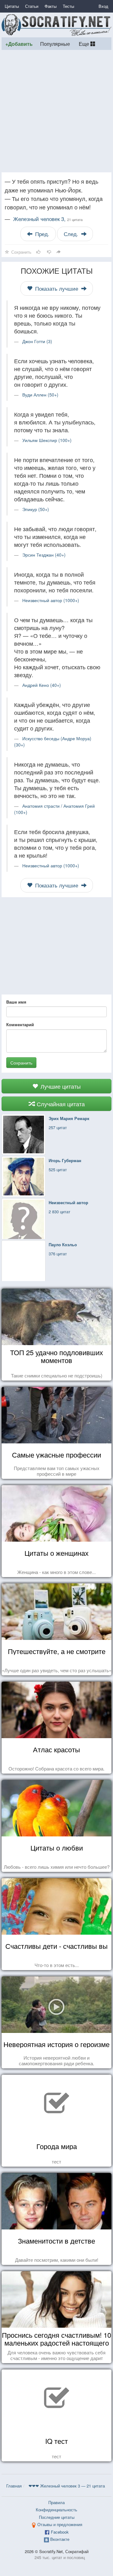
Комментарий (20, 1025)
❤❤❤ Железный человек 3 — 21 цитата (67, 2486)
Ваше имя (16, 1002)
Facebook (60, 2532)
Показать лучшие (57, 288)
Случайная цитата (60, 1104)
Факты (51, 6)
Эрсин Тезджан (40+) (44, 555)
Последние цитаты (57, 2517)
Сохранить (21, 1063)
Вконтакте (60, 2539)
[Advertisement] (56, 111)
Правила (56, 2502)
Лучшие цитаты (60, 1086)
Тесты (68, 6)
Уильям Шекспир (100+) (47, 440)
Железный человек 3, (48, 219)
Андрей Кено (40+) (42, 685)
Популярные (55, 44)
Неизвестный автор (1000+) (51, 600)
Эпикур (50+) (36, 509)
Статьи (32, 6)
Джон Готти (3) (37, 341)
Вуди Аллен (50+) (40, 395)
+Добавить (19, 44)
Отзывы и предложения (60, 2524)
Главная (14, 2486)
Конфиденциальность (56, 2510)
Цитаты (12, 6)
